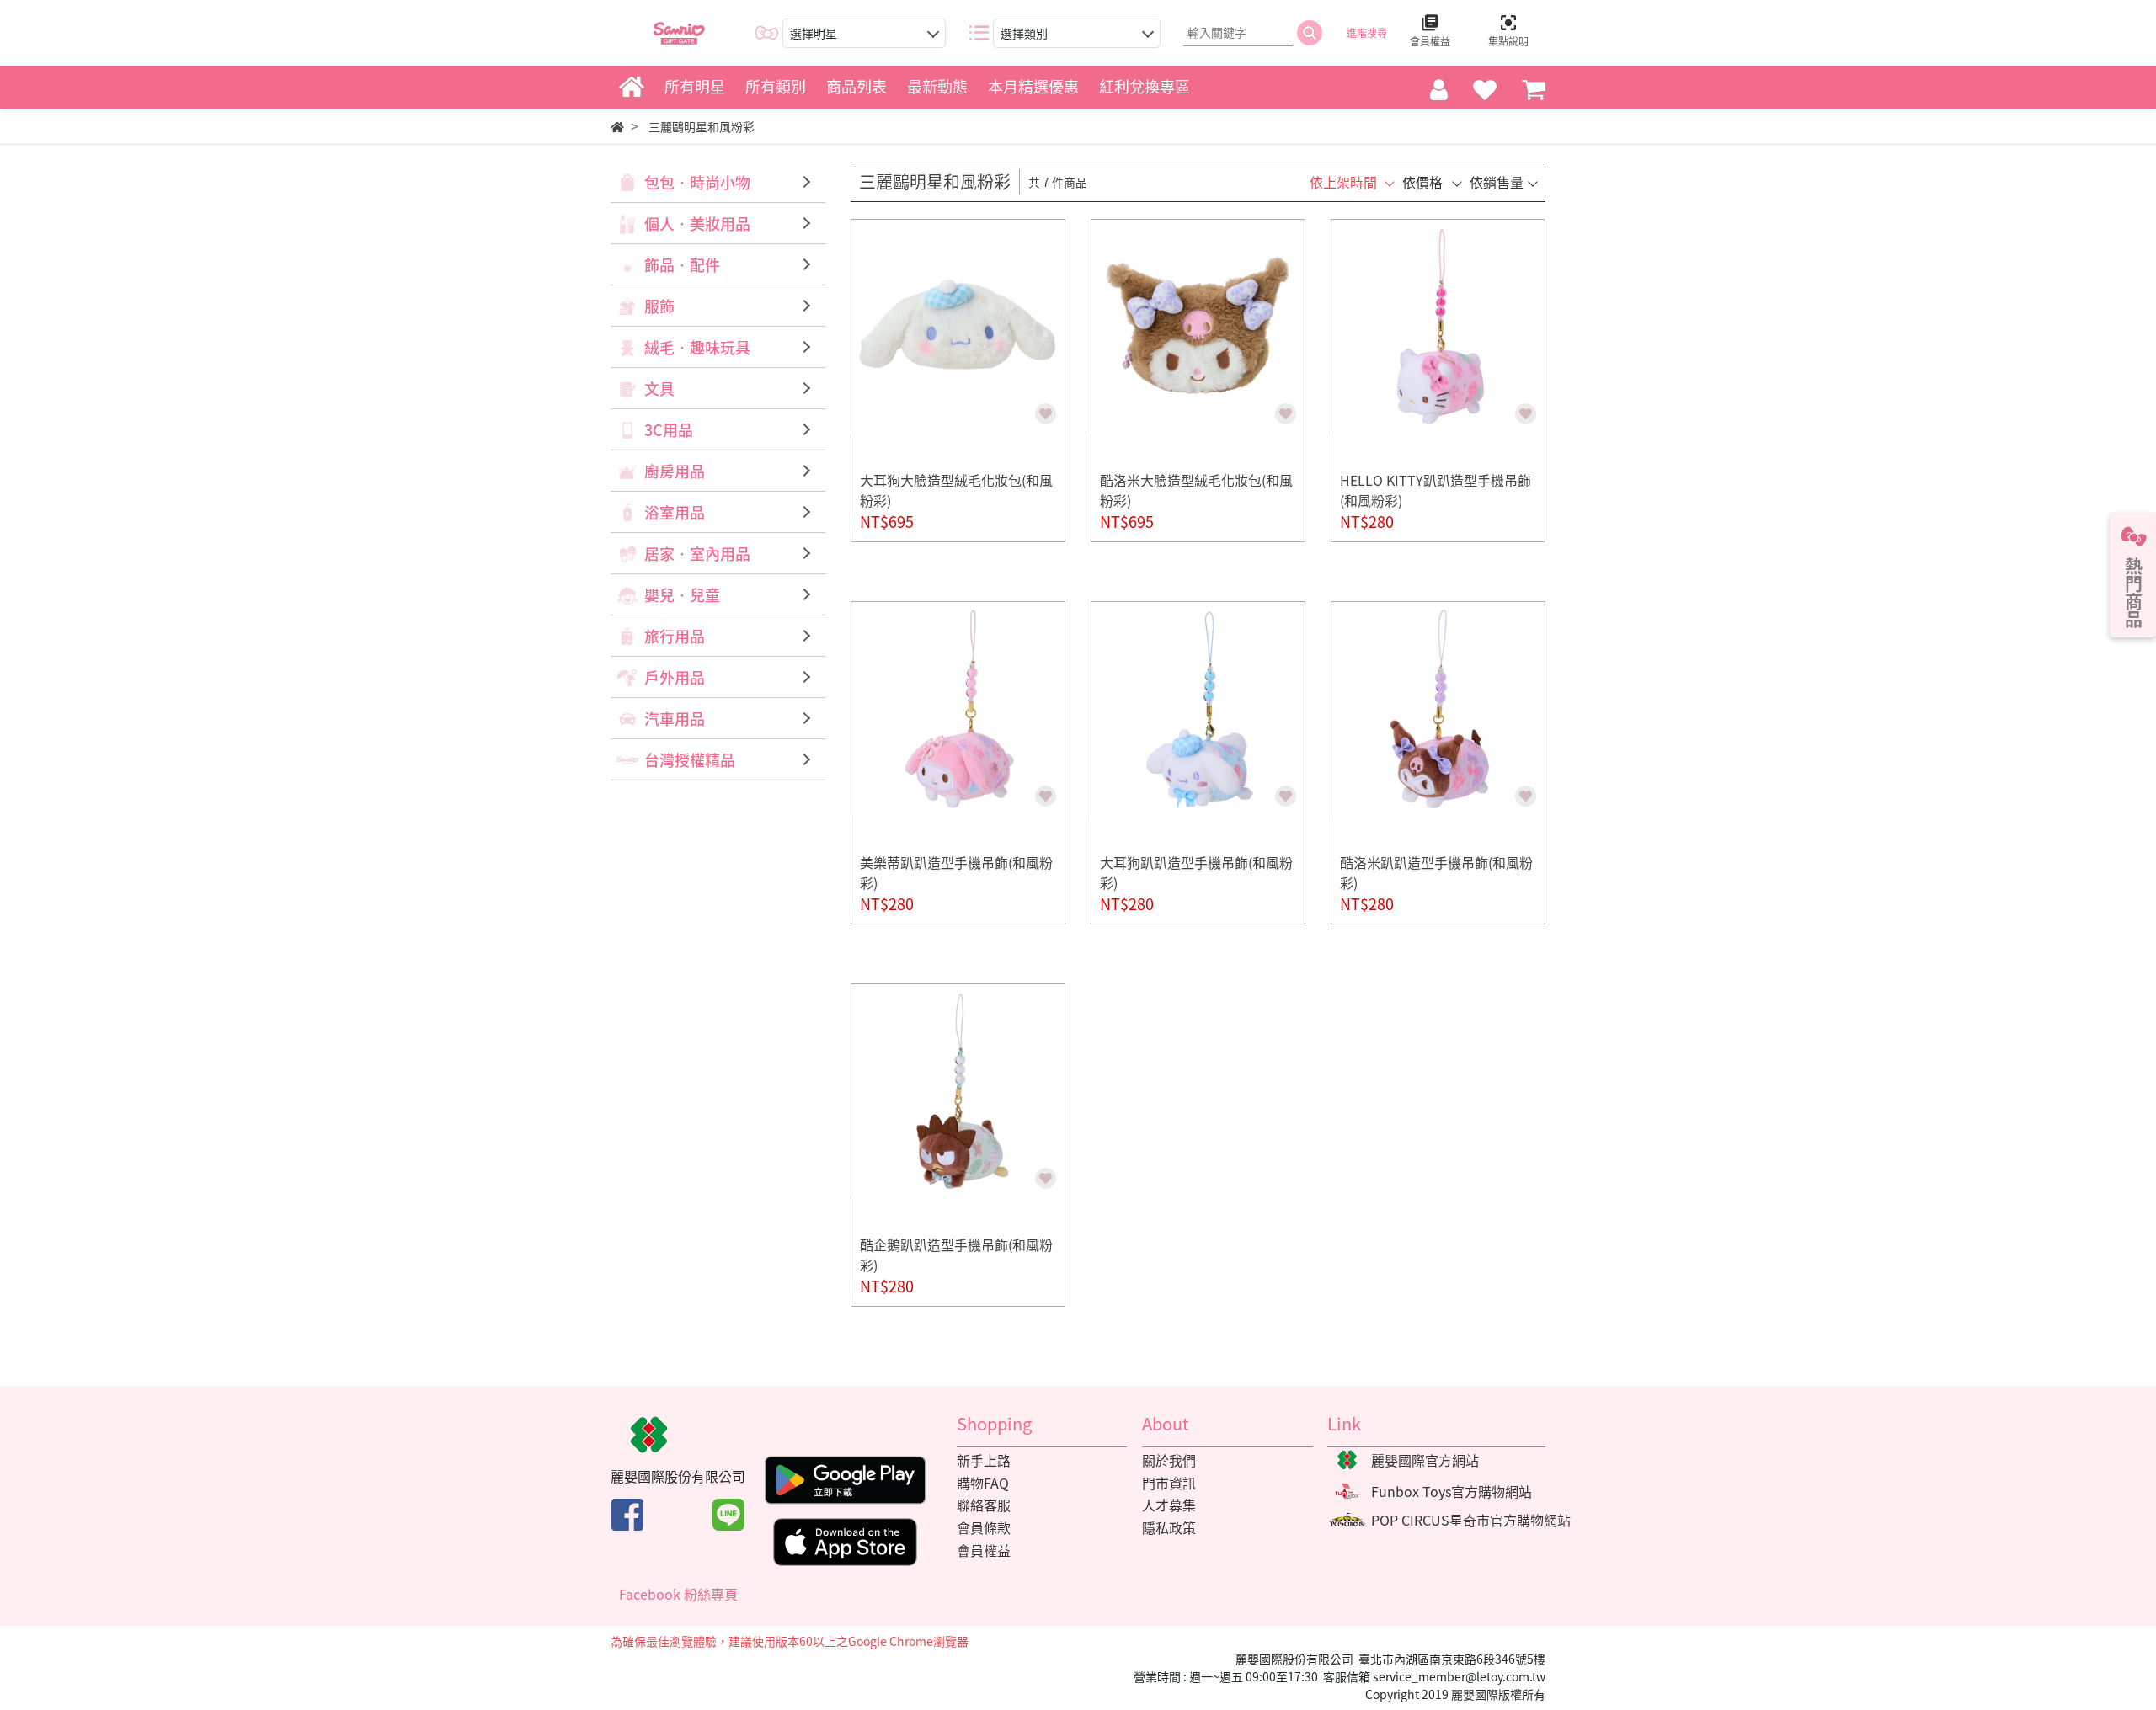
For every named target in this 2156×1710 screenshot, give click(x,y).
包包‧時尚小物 (697, 182)
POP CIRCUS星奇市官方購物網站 (1471, 1520)
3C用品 (669, 430)
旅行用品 (675, 636)
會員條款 (984, 1527)
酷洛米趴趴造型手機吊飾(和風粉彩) (1436, 872)
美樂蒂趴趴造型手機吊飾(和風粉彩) (956, 872)
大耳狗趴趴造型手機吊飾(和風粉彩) (1196, 872)
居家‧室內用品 (697, 554)
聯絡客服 (984, 1505)
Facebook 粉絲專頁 (678, 1594)
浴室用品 (675, 512)
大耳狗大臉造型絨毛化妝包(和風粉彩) (956, 490)
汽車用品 (675, 719)
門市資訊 (1169, 1483)
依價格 (1422, 182)
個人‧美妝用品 (697, 224)
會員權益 (984, 1550)
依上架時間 (1343, 182)
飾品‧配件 (682, 265)
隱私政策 (1169, 1527)
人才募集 (1169, 1505)
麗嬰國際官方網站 (1425, 1460)
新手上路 (984, 1460)
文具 (659, 389)
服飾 (659, 306)
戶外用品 (675, 677)
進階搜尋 (1367, 33)
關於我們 (1169, 1460)
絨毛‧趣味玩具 (697, 347)
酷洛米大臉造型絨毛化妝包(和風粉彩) (1196, 490)
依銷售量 (1497, 182)
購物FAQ (983, 1483)
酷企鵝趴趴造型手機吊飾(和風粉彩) (956, 1255)
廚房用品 (675, 471)
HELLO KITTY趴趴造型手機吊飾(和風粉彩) (1436, 490)
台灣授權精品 (690, 760)
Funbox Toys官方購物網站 (1452, 1491)
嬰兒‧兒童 (682, 595)
